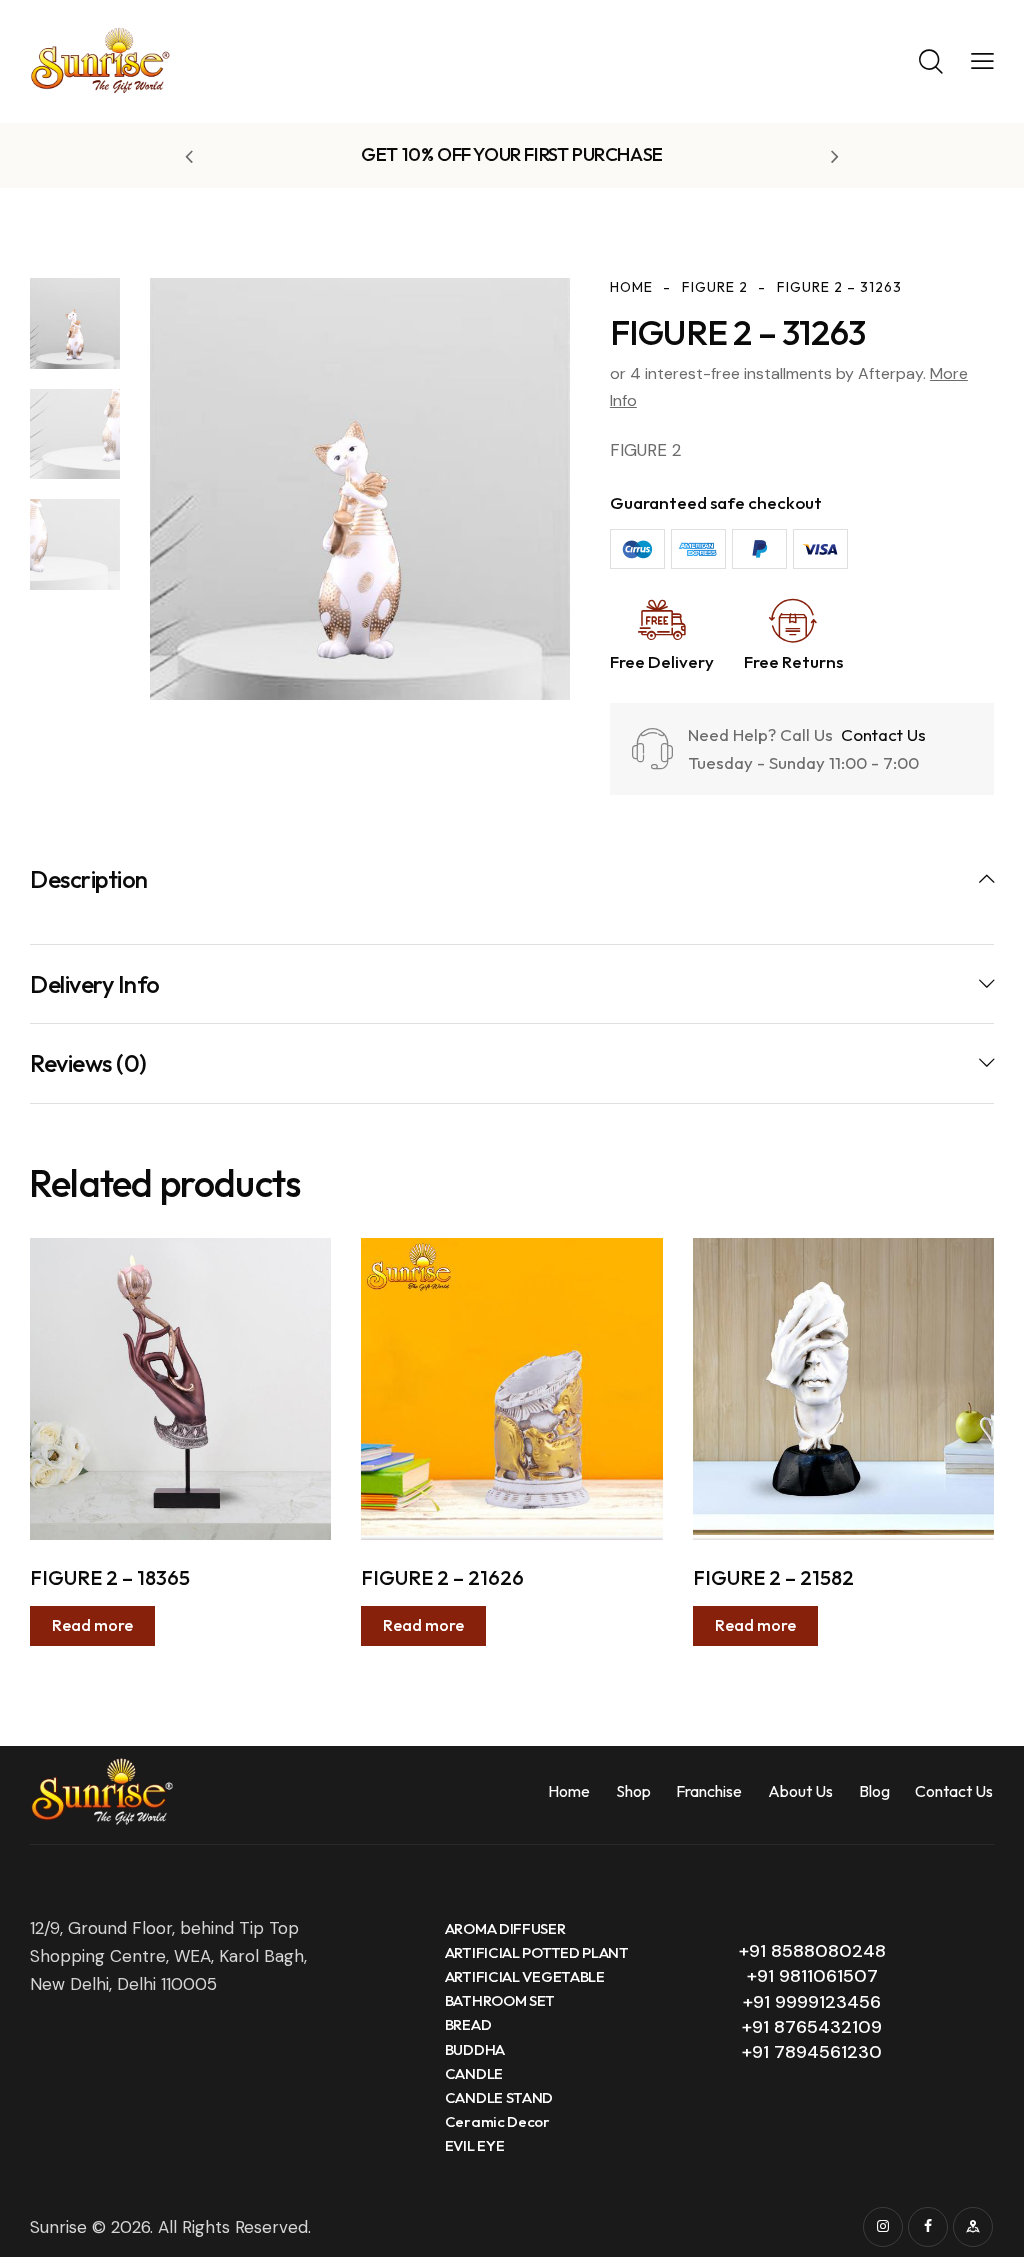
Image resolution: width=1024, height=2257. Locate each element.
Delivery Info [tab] (95, 984)
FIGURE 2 (715, 287)
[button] (982, 60)
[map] (973, 2227)
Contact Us (881, 734)
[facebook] (928, 2227)
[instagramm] (883, 2227)
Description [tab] (89, 879)
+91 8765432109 (812, 2027)
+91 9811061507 (812, 1976)
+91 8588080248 (812, 1951)
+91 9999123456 (812, 2002)
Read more (92, 1625)
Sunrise (58, 2227)
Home (631, 287)
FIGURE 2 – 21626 (442, 1577)
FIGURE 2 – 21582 (773, 1577)
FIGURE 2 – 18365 (110, 1577)
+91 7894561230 (812, 2052)
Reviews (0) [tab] (88, 1063)
